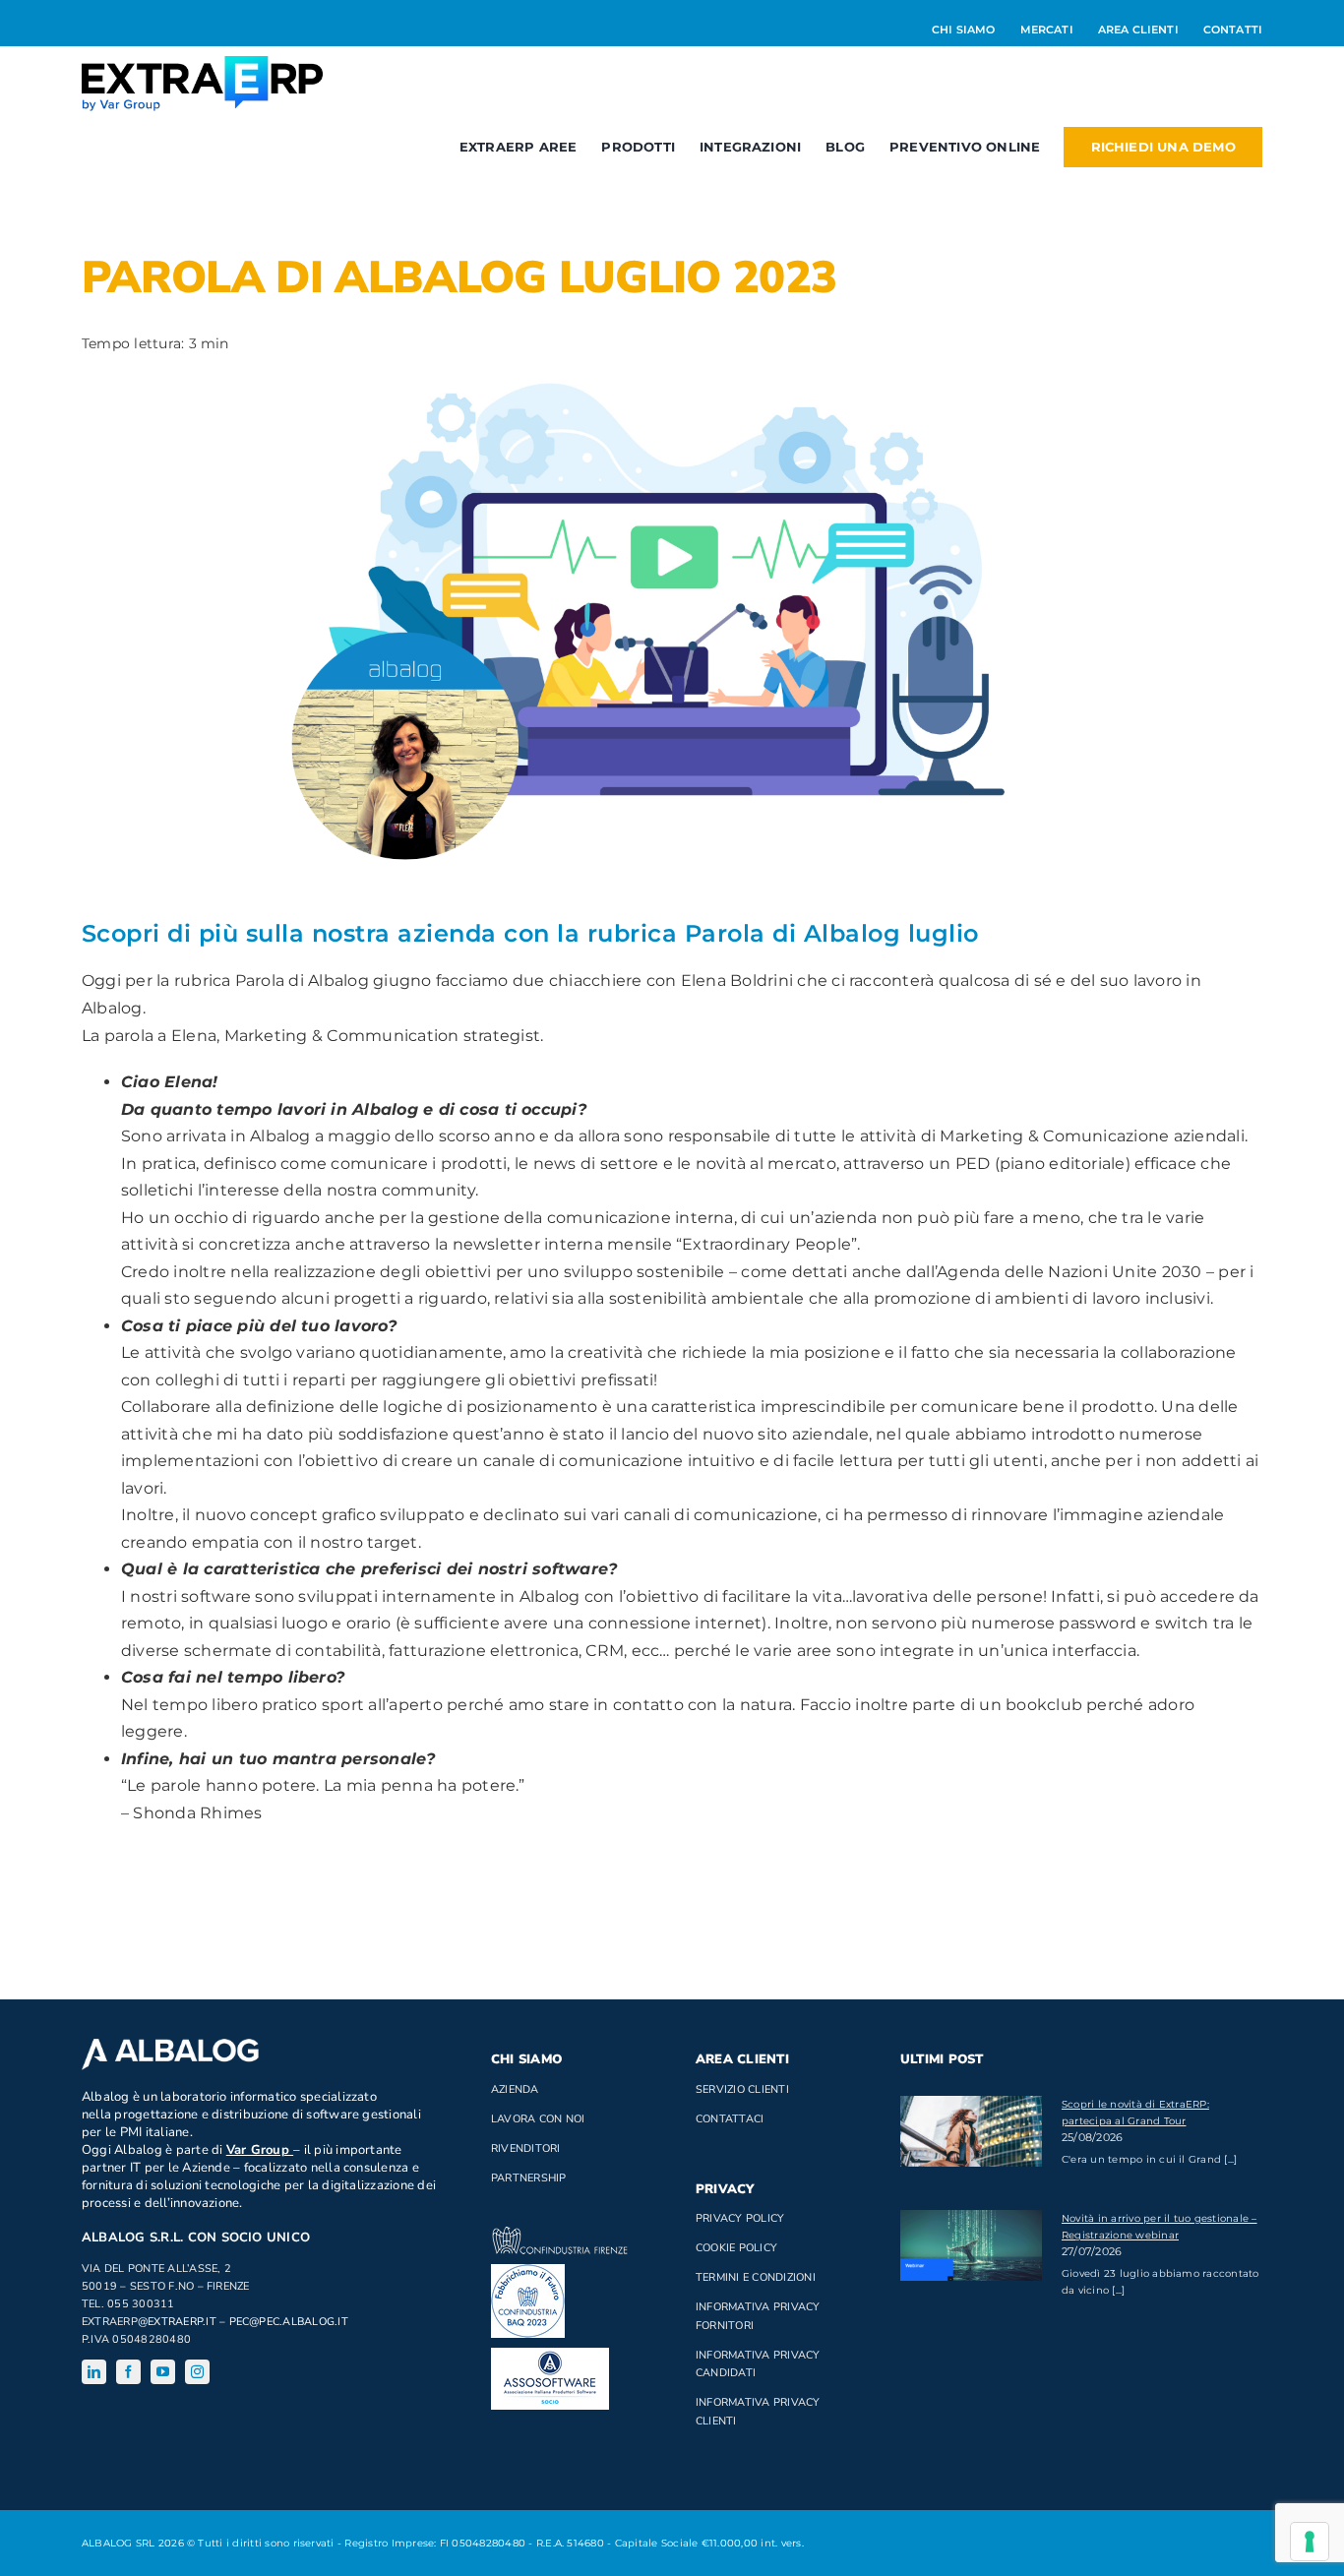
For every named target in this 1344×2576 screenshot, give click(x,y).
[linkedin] (94, 2372)
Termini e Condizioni (756, 2277)
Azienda (515, 2089)
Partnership (529, 2178)
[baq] (528, 2271)
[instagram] (197, 2372)
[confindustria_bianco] (560, 2234)
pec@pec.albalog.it (289, 2322)
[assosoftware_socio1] (550, 2355)
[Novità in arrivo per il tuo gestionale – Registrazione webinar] (971, 2245)
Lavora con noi (538, 2119)
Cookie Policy (736, 2248)
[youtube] (163, 2372)
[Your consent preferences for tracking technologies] (1310, 2542)
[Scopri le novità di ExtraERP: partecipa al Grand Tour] (971, 2131)
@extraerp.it (177, 2322)
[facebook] (128, 2372)
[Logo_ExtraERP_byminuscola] (202, 63)
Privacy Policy (740, 2218)
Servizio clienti (742, 2089)
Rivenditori (526, 2148)
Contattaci (730, 2119)
